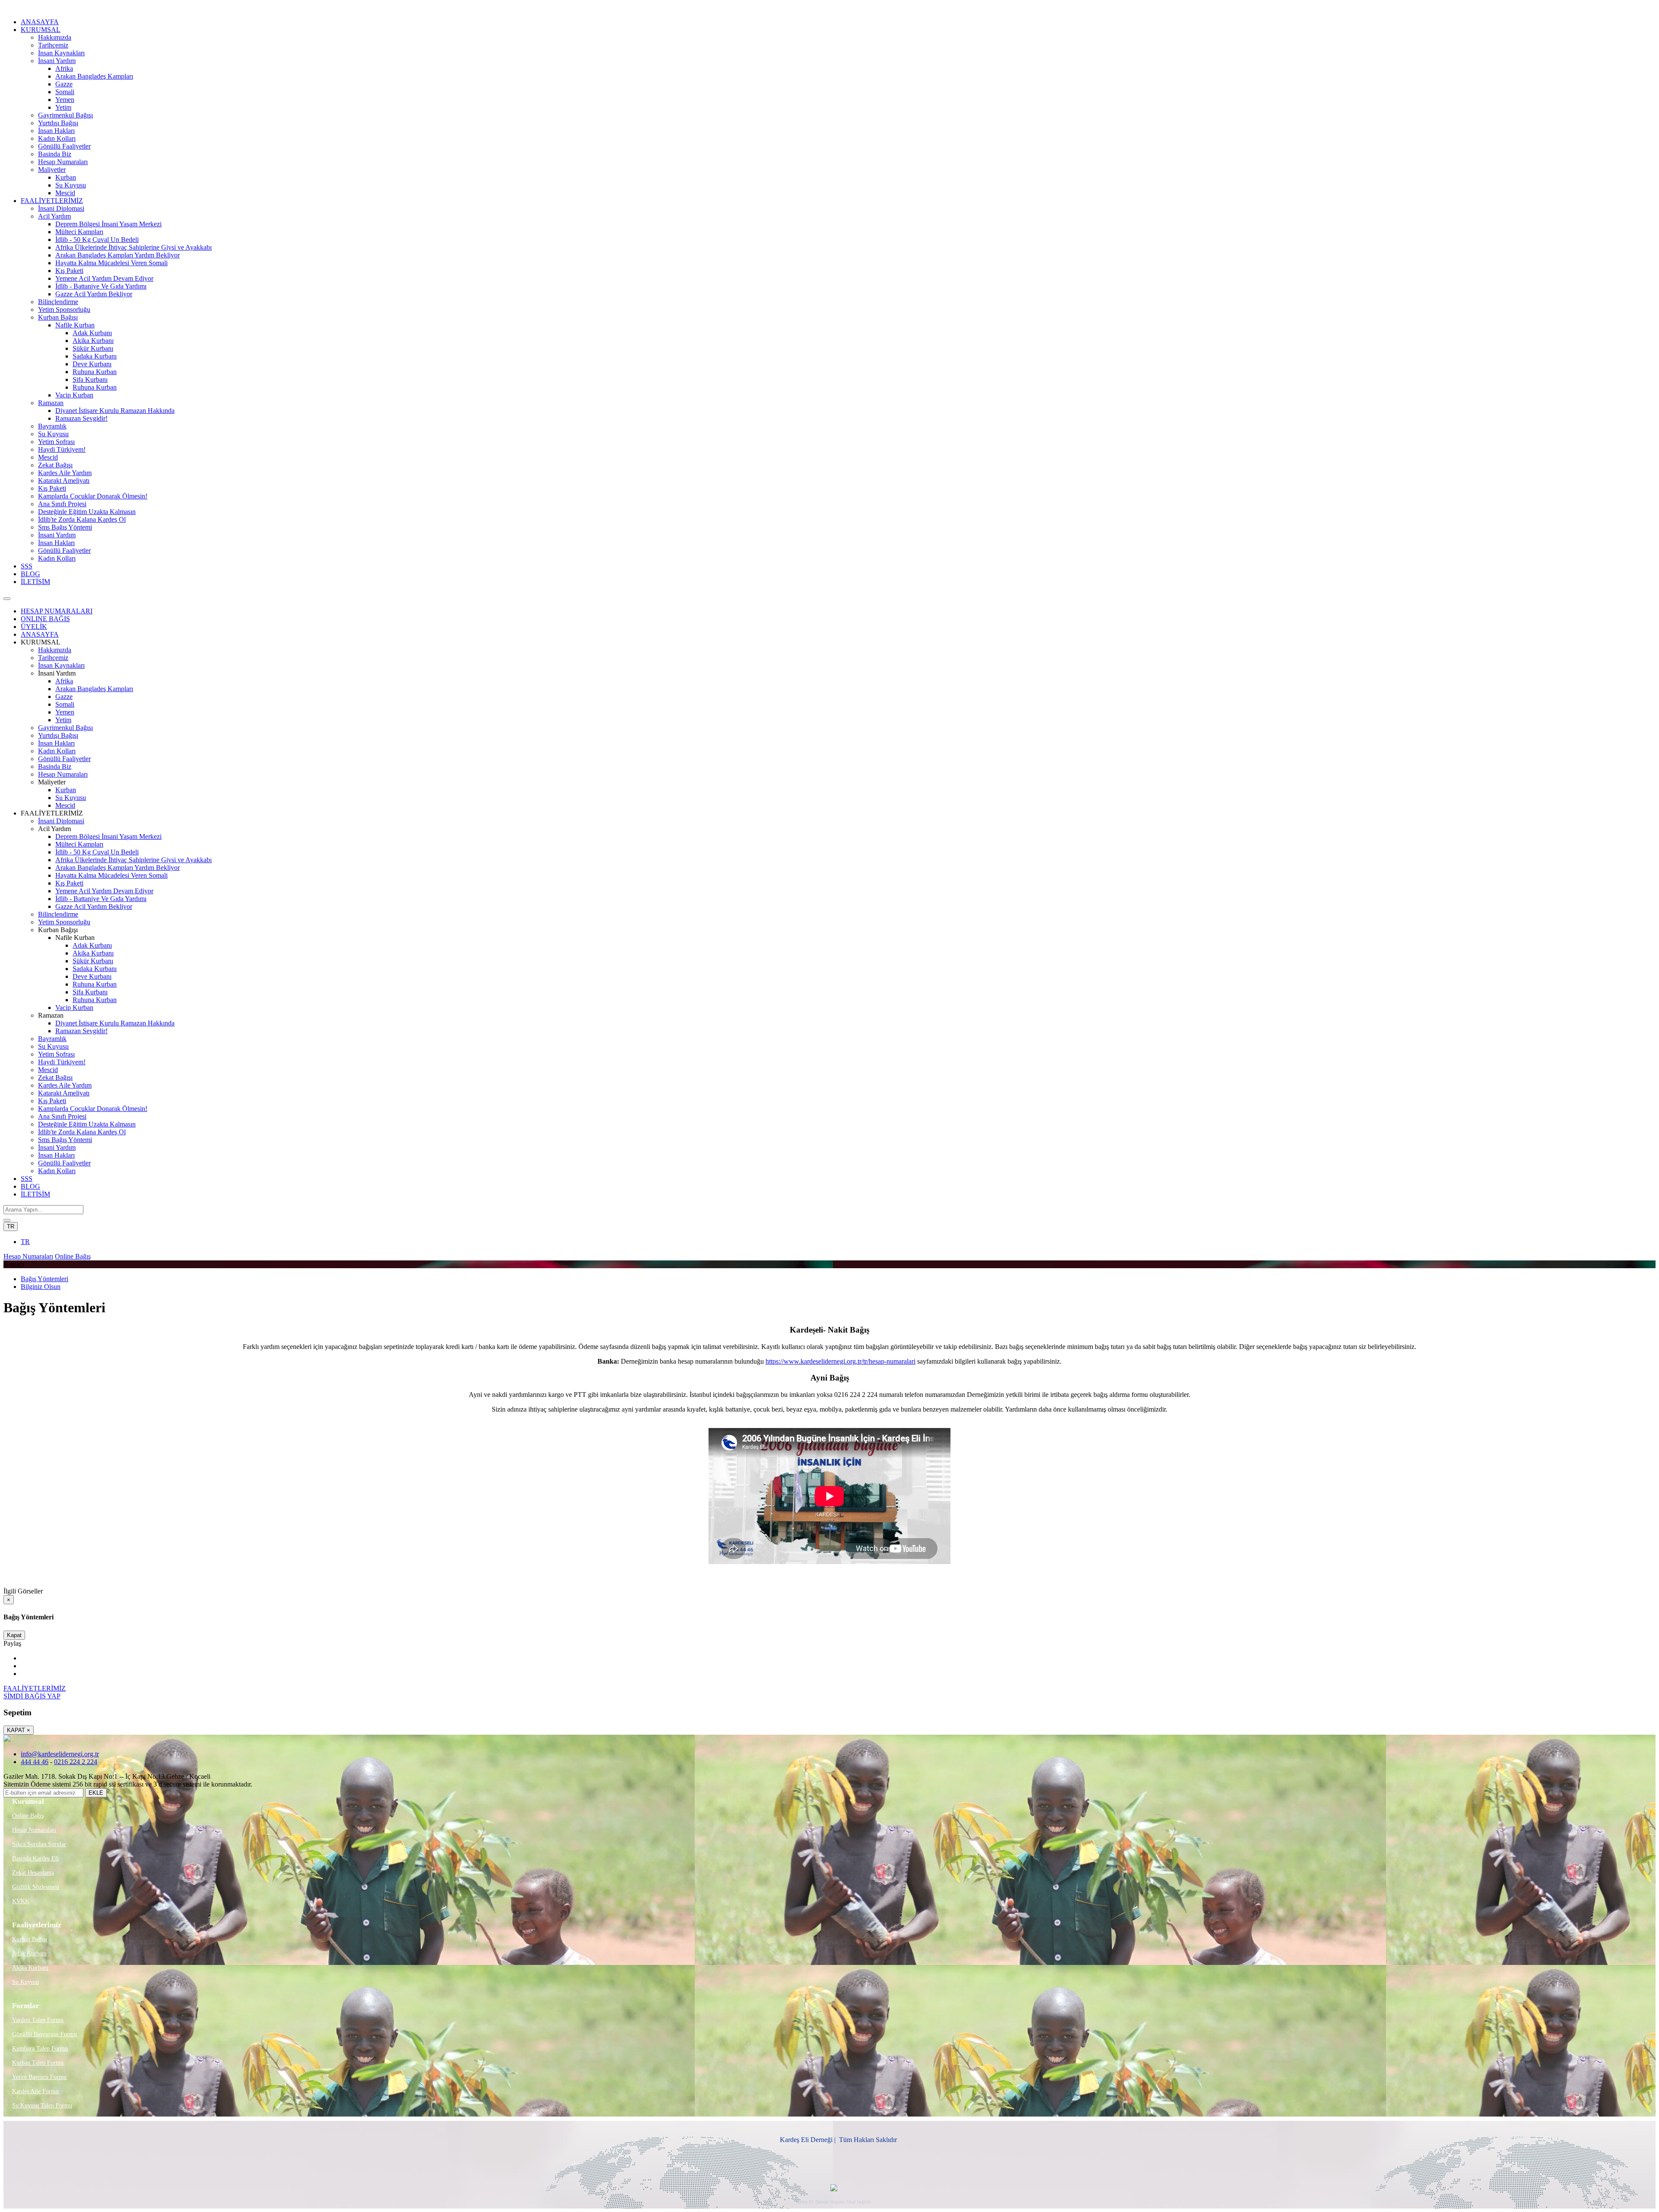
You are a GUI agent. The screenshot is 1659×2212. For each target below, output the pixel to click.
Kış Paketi (69, 271)
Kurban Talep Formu (38, 2063)
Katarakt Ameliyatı (64, 481)
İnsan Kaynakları (61, 53)
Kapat (14, 1635)
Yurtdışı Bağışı (58, 123)
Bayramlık (52, 426)
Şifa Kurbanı (90, 379)
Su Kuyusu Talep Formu (42, 2106)
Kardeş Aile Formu (35, 2091)
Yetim (63, 107)
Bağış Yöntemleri (44, 1279)
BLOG (30, 574)
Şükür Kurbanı (93, 348)
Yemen (65, 100)
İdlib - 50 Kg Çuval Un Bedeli (97, 240)
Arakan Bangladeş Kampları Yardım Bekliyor (118, 255)
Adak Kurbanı (92, 333)
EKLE (96, 1793)
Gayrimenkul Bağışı (65, 115)
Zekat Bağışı (55, 465)
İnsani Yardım (57, 61)
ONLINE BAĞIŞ (45, 619)
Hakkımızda (55, 37)
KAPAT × (19, 1730)
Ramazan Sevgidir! (81, 418)
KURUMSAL (41, 30)
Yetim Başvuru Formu (39, 2077)
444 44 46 (35, 1762)
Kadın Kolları (57, 138)
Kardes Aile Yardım (65, 473)
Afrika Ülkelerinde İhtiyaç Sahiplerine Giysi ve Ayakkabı (133, 247)
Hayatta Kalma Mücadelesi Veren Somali (111, 263)
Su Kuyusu (71, 185)
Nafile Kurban (75, 325)
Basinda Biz (55, 154)
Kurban (66, 177)
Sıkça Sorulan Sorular (39, 1844)
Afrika (64, 68)
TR (11, 1227)
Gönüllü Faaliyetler (64, 146)
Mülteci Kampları (79, 232)
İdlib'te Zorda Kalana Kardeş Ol (82, 519)
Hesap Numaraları (63, 162)
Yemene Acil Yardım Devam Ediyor (104, 278)
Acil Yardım (54, 216)
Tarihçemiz (53, 45)
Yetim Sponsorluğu (64, 309)
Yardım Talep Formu (38, 2020)
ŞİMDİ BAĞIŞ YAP (32, 1696)
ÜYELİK (34, 627)
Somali (65, 92)
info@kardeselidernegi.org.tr (60, 1754)
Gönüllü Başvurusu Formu (44, 2034)
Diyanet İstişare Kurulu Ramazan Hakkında (115, 411)
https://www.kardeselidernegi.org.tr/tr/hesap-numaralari (841, 1361)
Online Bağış (73, 1256)
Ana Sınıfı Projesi (62, 504)
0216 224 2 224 (76, 1762)
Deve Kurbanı (92, 364)
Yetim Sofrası (56, 442)
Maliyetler (52, 170)
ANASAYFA (40, 22)
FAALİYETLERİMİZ (52, 201)
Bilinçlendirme (58, 302)
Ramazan (51, 403)
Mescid (65, 193)
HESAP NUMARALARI (57, 611)
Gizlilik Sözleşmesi (36, 1887)
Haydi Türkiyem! (62, 449)
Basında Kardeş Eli (35, 1858)
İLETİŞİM (35, 582)
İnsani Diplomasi (61, 208)
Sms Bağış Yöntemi (65, 527)
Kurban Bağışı (58, 317)
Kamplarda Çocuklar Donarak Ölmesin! (93, 496)
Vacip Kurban (74, 395)
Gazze (64, 84)
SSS (27, 566)
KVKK (21, 1901)
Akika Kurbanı (93, 341)
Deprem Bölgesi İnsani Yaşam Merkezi (108, 224)
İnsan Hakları (56, 131)
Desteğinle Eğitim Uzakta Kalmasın (87, 512)
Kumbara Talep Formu (40, 2049)
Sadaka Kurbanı (95, 356)
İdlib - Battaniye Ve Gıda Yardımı (101, 286)
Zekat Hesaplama (33, 1873)
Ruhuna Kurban (95, 372)
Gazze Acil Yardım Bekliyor (94, 294)
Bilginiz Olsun (41, 1287)
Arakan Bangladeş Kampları (94, 76)
